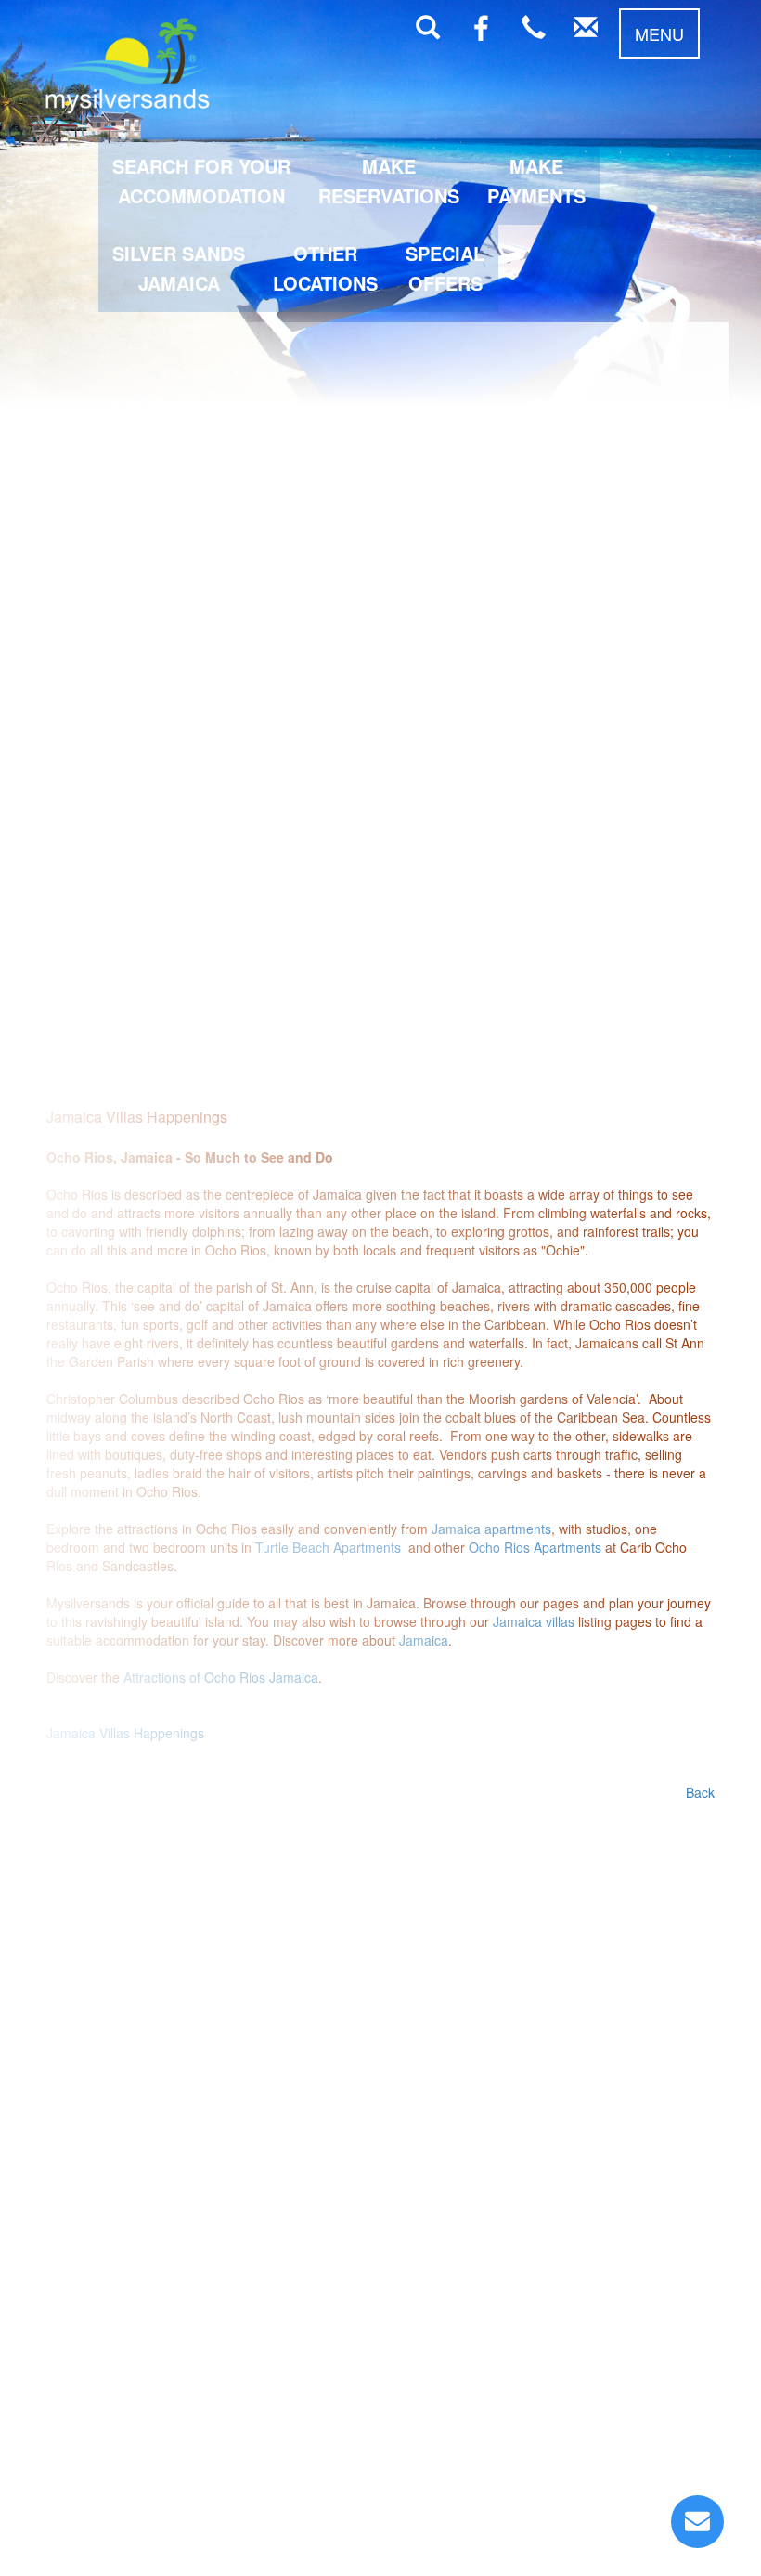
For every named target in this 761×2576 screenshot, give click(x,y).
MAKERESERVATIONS (389, 181)
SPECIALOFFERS (445, 268)
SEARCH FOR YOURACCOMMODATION (201, 181)
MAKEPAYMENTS (536, 181)
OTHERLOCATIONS (325, 268)
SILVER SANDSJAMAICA (179, 268)
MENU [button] (659, 33)
